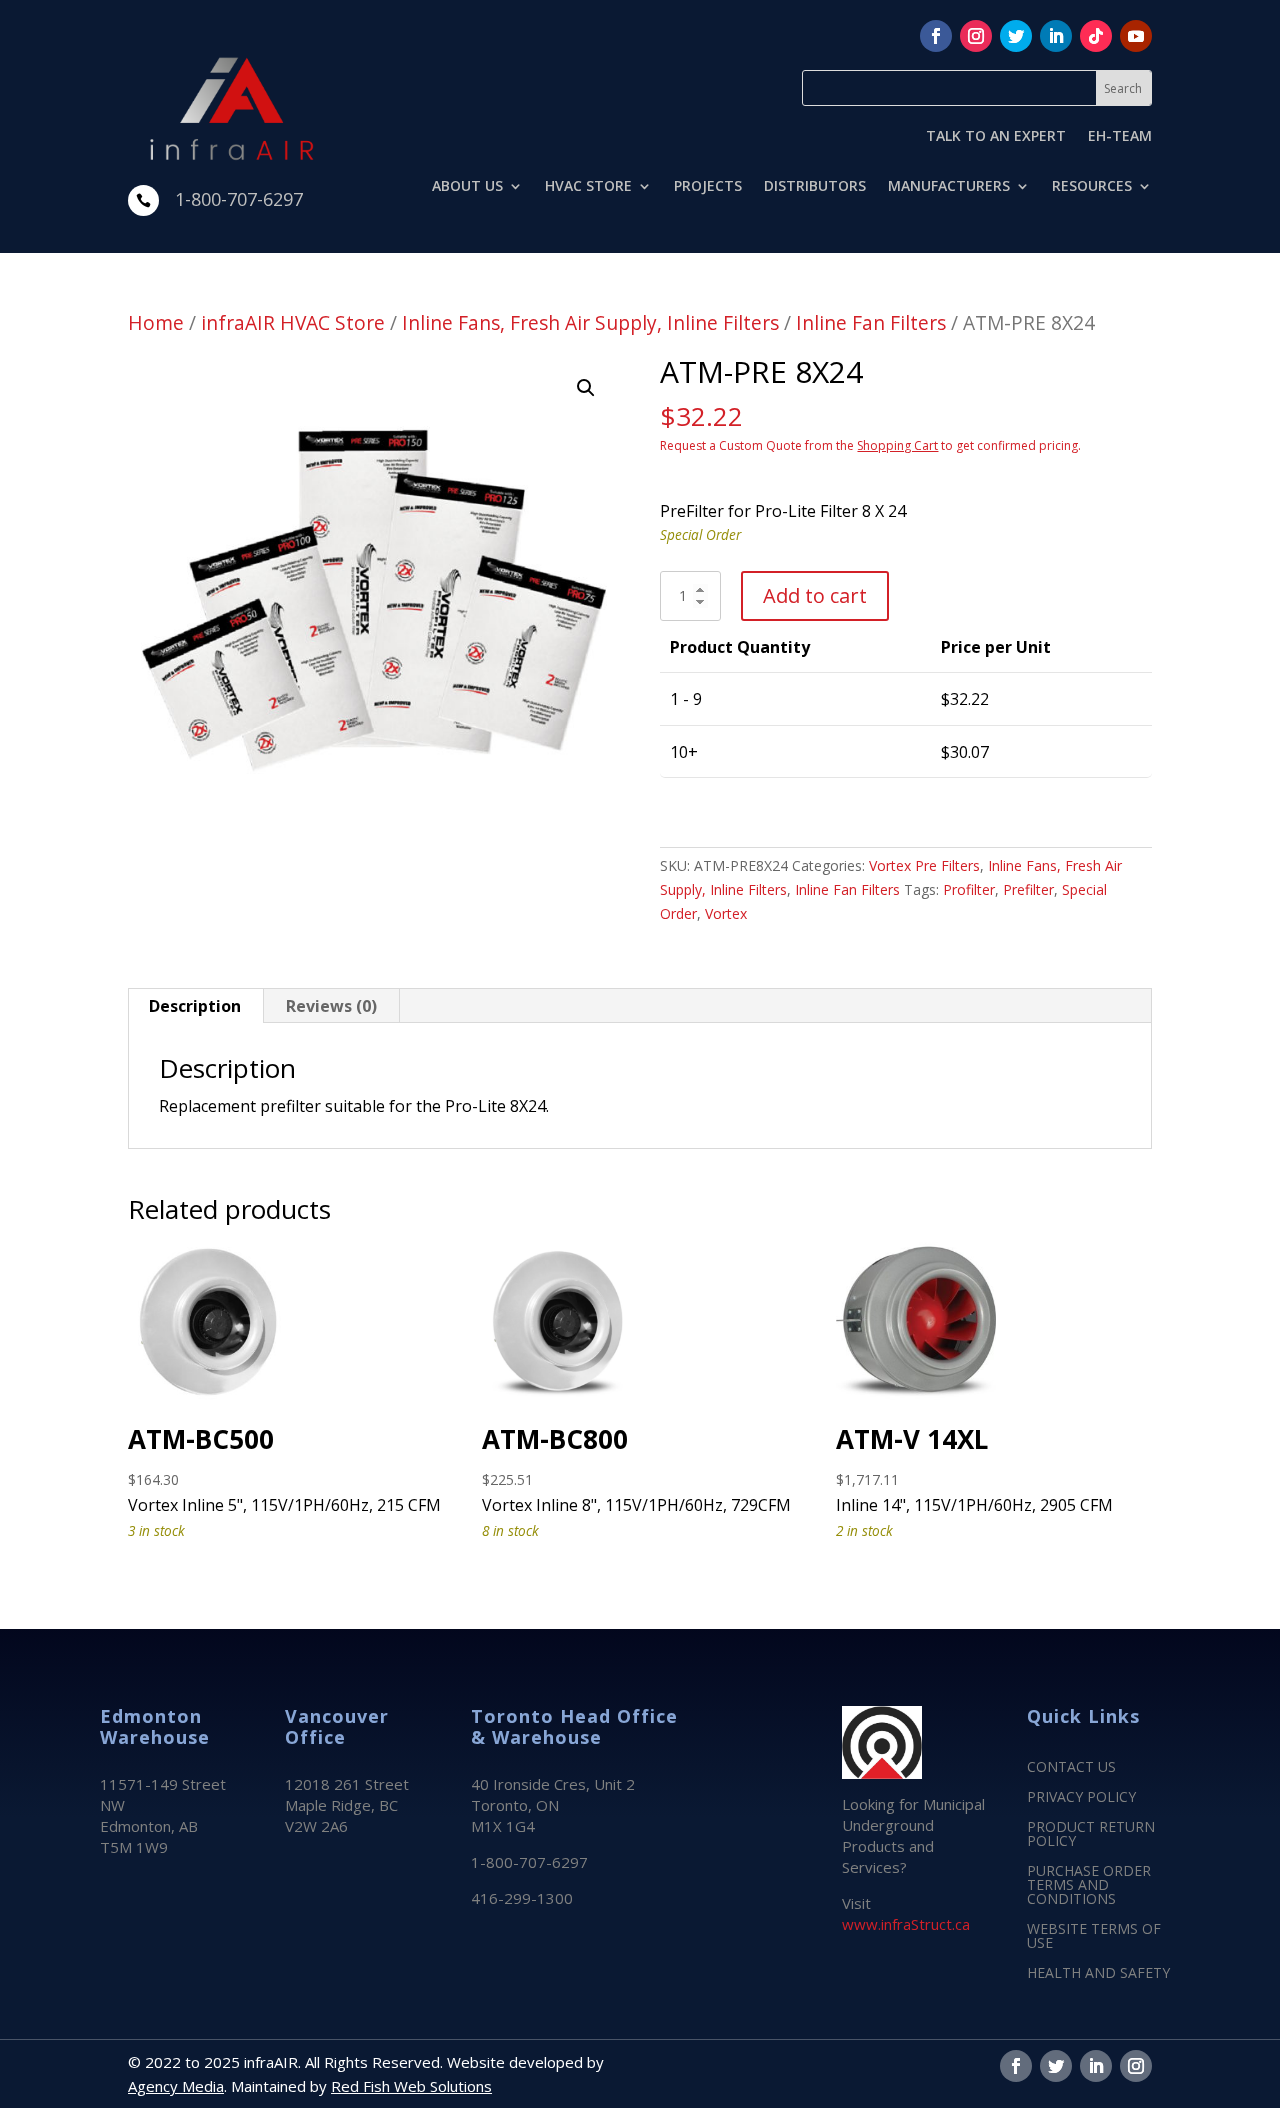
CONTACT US (1071, 1768)
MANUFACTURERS (949, 187)
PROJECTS (708, 187)
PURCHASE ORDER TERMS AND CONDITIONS (1089, 1886)
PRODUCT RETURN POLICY (1091, 1835)
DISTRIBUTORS (815, 187)
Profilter (969, 889)
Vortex (726, 913)
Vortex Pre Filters (924, 865)
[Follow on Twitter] (1016, 36)
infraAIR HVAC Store (293, 322)
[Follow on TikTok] (1096, 36)
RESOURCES (1092, 187)
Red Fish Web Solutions (411, 2086)
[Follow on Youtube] (1136, 36)
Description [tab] (195, 1006)
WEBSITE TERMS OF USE (1094, 1937)
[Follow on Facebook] (936, 36)
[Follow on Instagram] (976, 36)
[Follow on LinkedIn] (1056, 36)
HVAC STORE (588, 187)
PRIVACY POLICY (1081, 1798)
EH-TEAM (1120, 137)
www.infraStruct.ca (906, 1924)
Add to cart (815, 595)
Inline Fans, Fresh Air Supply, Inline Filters (590, 322)
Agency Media (176, 2086)
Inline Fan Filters (871, 322)
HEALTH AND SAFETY (1098, 1974)
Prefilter (1028, 889)
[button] (586, 388)
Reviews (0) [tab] (331, 1006)
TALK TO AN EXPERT (996, 137)
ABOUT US (467, 187)
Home (156, 322)
